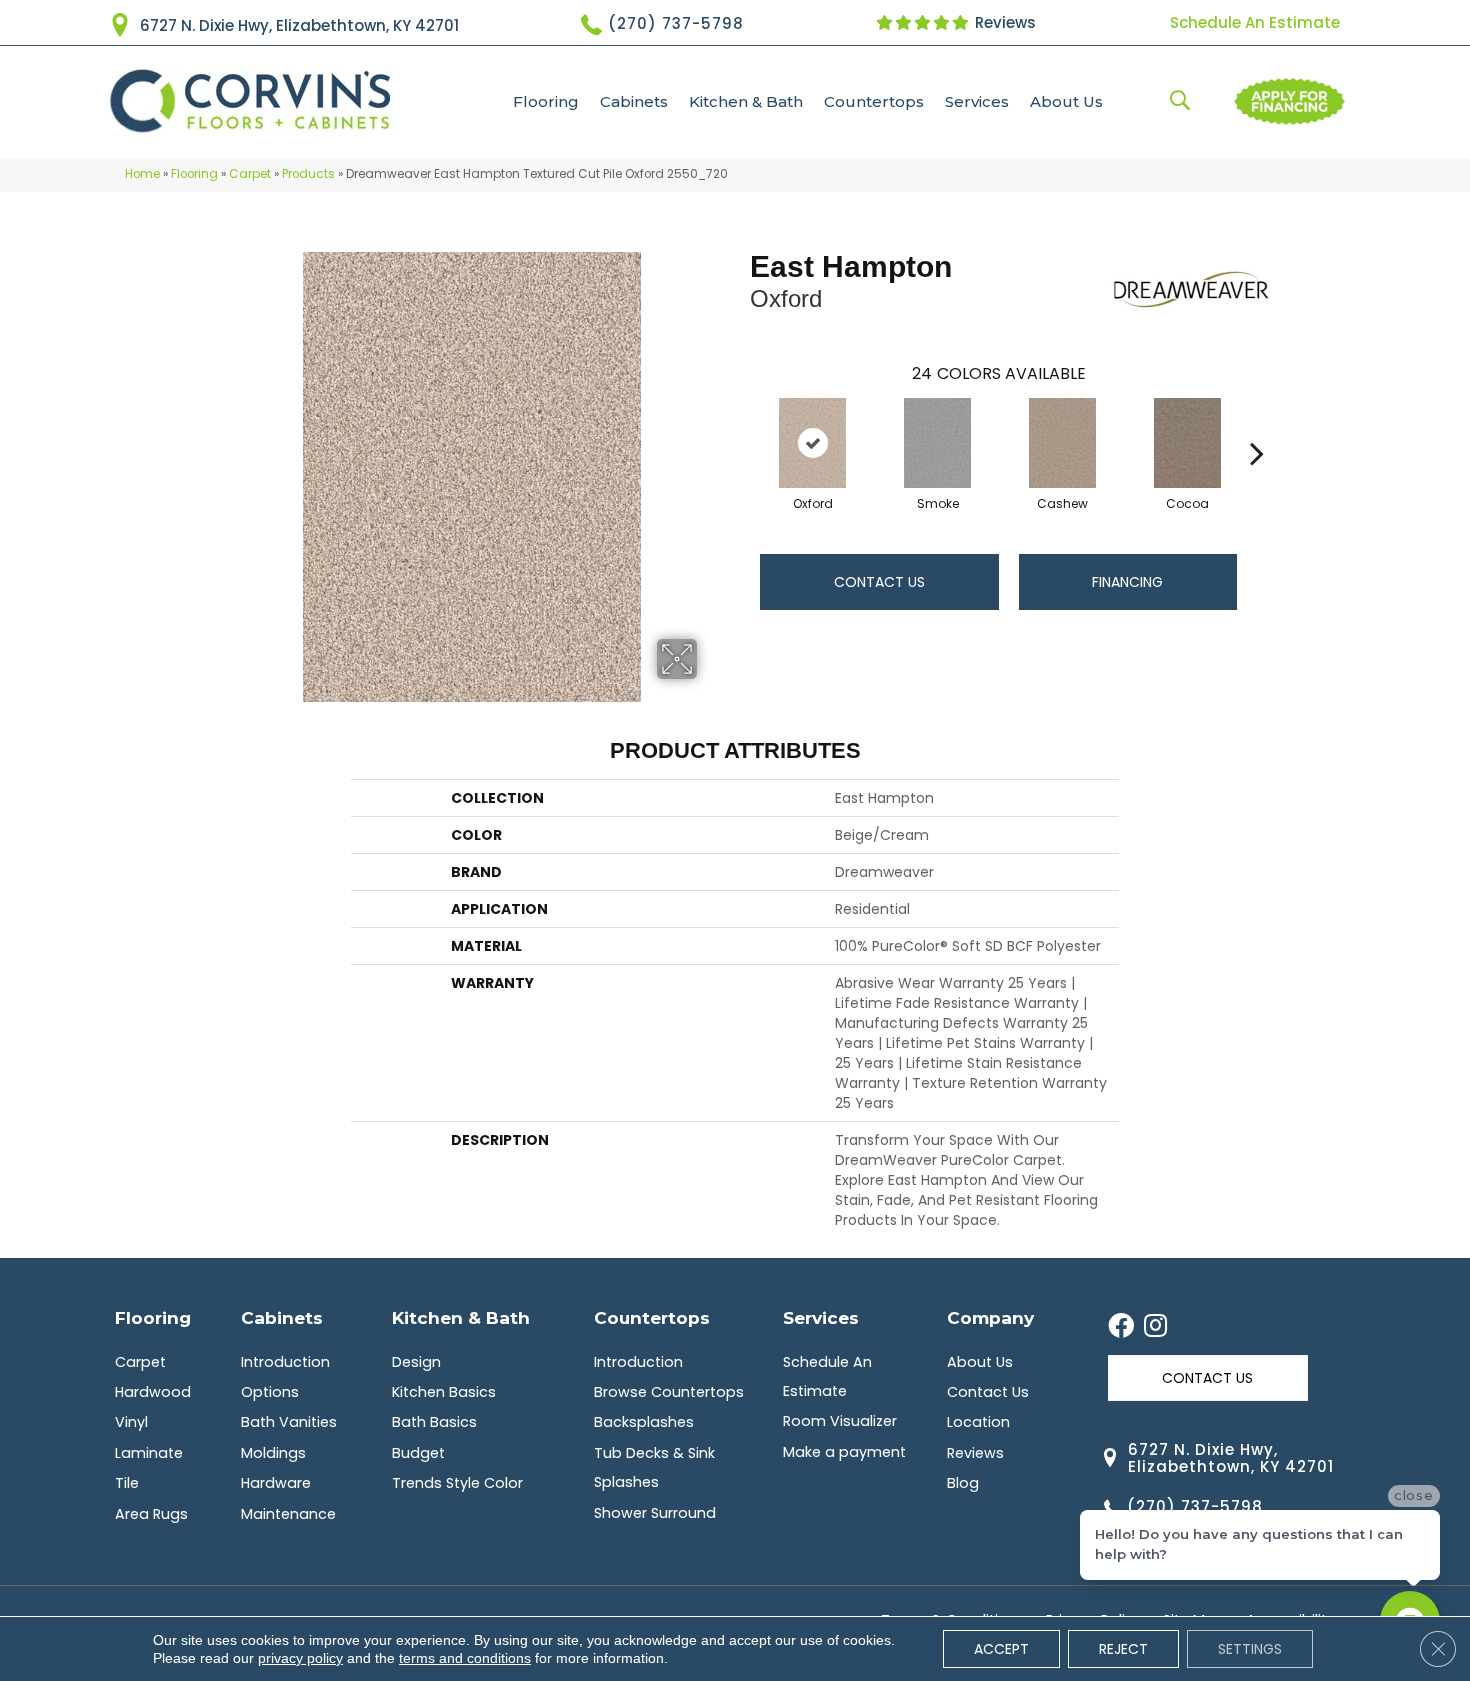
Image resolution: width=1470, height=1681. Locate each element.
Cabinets (634, 101)
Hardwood (153, 1392)
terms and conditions (465, 1658)
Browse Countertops (669, 1392)
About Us (1066, 101)
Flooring (546, 101)
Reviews (1003, 22)
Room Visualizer (840, 1421)
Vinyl (131, 1422)
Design (416, 1362)
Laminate (149, 1453)
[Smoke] (938, 443)
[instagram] (1155, 1327)
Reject (1123, 1649)
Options (270, 1392)
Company (990, 1317)
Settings (1250, 1649)
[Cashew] (1063, 443)
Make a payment (844, 1452)
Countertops (874, 101)
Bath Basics (434, 1422)
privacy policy (300, 1658)
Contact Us (879, 582)
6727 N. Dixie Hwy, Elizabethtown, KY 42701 (299, 25)
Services (977, 101)
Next (1257, 423)
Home (142, 174)
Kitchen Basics (444, 1392)
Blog (963, 1483)
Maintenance (288, 1514)
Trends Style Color (457, 1483)
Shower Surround (655, 1513)
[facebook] (1121, 1327)
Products (308, 174)
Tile (127, 1483)
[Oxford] (813, 443)
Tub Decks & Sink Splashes (654, 1467)
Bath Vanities (289, 1422)
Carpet (250, 174)
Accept (1001, 1649)
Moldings (273, 1453)
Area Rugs (151, 1514)
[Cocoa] (1188, 443)
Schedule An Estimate (1255, 22)
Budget (418, 1453)
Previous (740, 423)
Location (978, 1422)
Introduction (285, 1362)
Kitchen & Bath (746, 101)
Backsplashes (644, 1422)
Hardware (276, 1483)
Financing (1127, 582)
